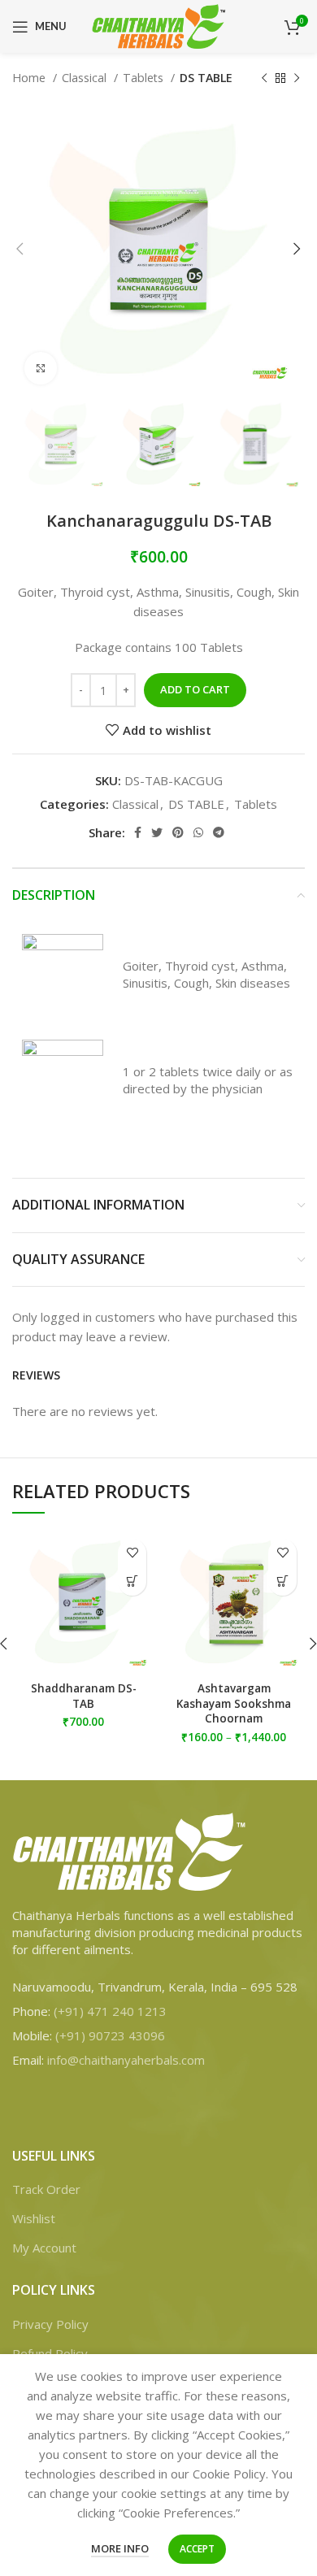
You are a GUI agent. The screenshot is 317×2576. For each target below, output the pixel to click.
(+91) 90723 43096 (110, 2035)
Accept (197, 2549)
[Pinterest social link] (178, 832)
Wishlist (34, 2218)
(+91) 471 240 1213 (110, 2011)
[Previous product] (264, 78)
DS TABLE (206, 78)
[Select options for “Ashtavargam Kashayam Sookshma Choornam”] (282, 1581)
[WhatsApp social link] (198, 832)
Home (30, 78)
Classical (86, 78)
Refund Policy (50, 2353)
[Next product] (297, 78)
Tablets (145, 78)
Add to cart (195, 689)
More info (120, 2548)
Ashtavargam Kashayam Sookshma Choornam (234, 1704)
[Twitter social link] (157, 832)
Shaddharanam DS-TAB (84, 1696)
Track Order (46, 2189)
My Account (44, 2248)
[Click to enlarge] (41, 368)
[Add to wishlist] (132, 1553)
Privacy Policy (50, 2324)
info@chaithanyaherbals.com (126, 2060)
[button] (132, 1581)
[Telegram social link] (219, 832)
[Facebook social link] (138, 832)
